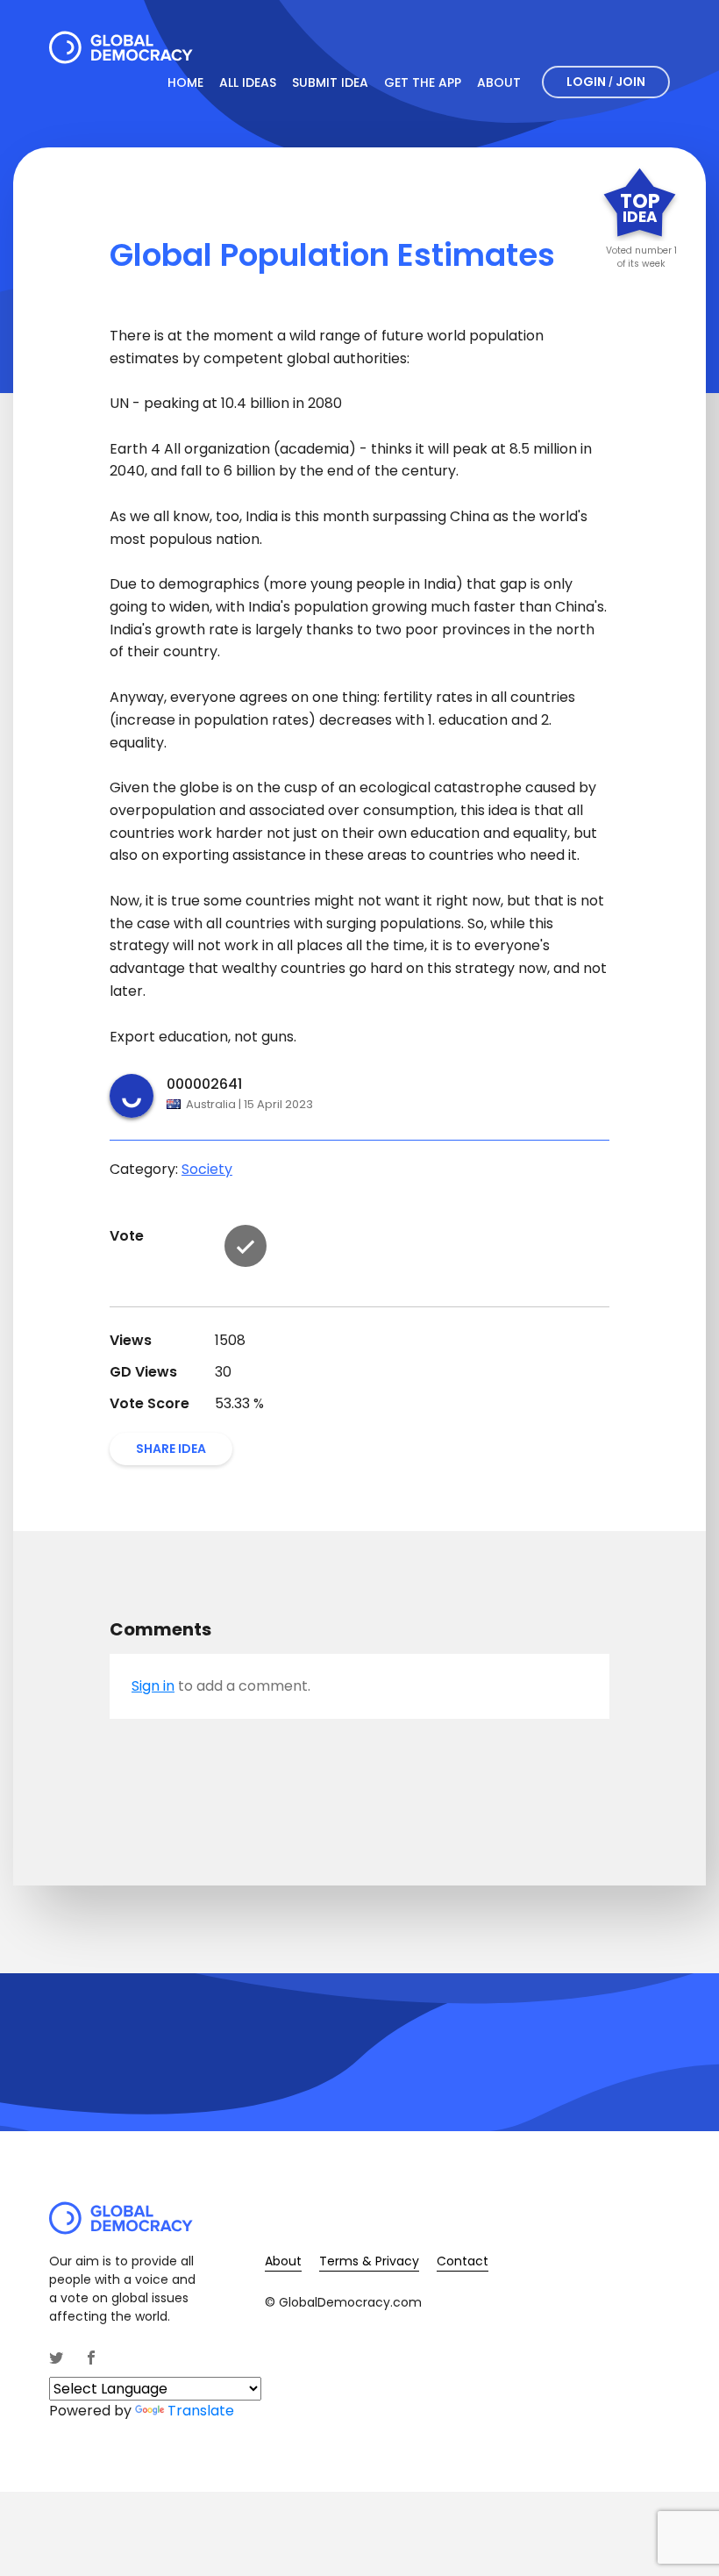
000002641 (204, 1084)
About (499, 82)
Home (185, 82)
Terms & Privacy (369, 2261)
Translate (201, 2411)
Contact (463, 2261)
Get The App (423, 82)
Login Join (606, 82)
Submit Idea (330, 82)
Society (207, 1169)
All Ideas (248, 82)
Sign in (153, 1686)
